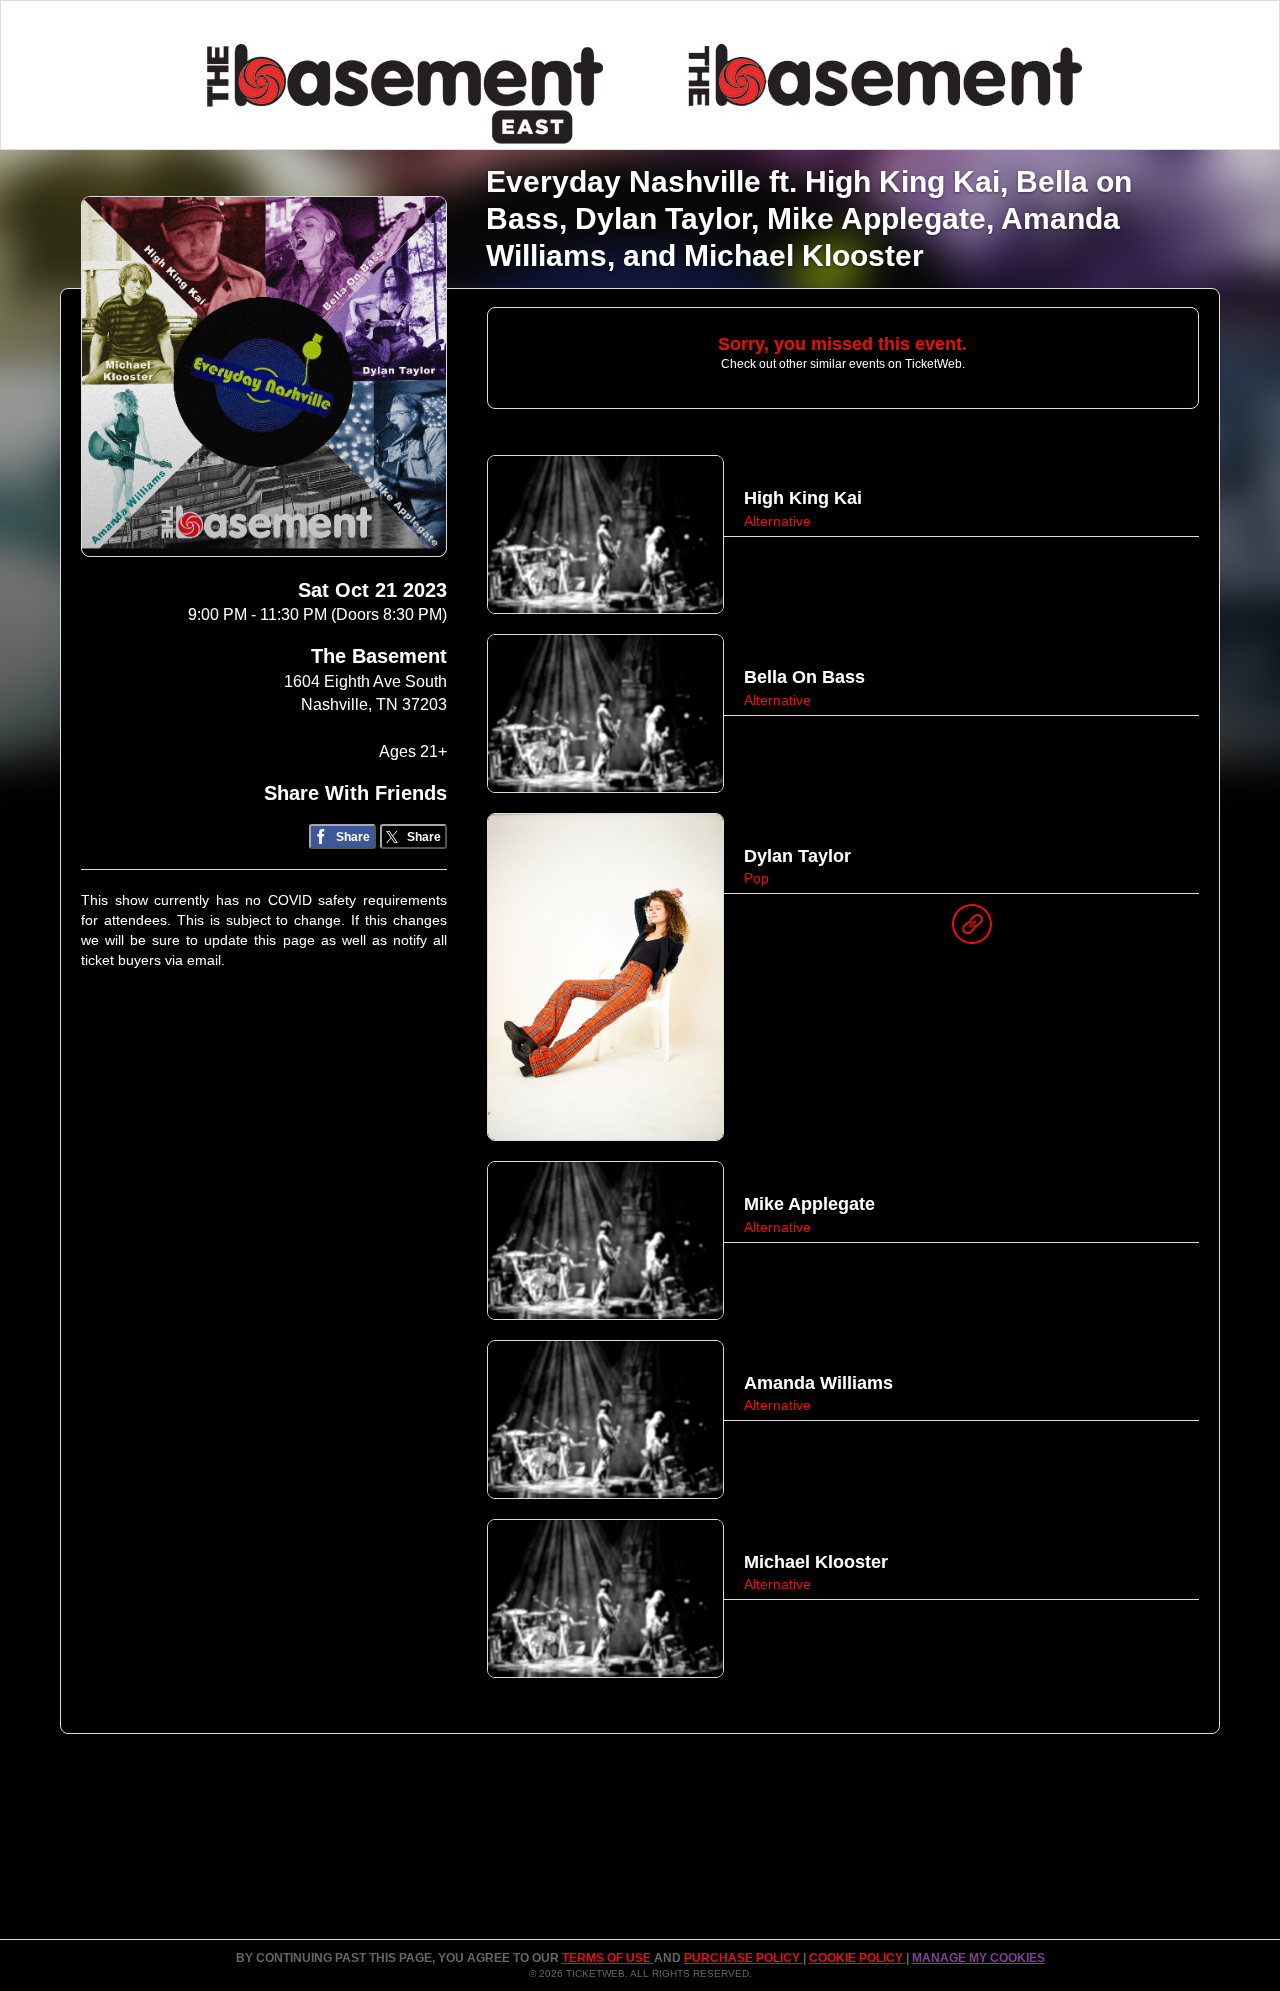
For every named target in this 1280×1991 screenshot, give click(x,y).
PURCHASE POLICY (743, 1958)
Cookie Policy (857, 1958)
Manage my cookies (978, 1958)
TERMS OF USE (608, 1958)
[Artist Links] (972, 929)
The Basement (379, 656)
